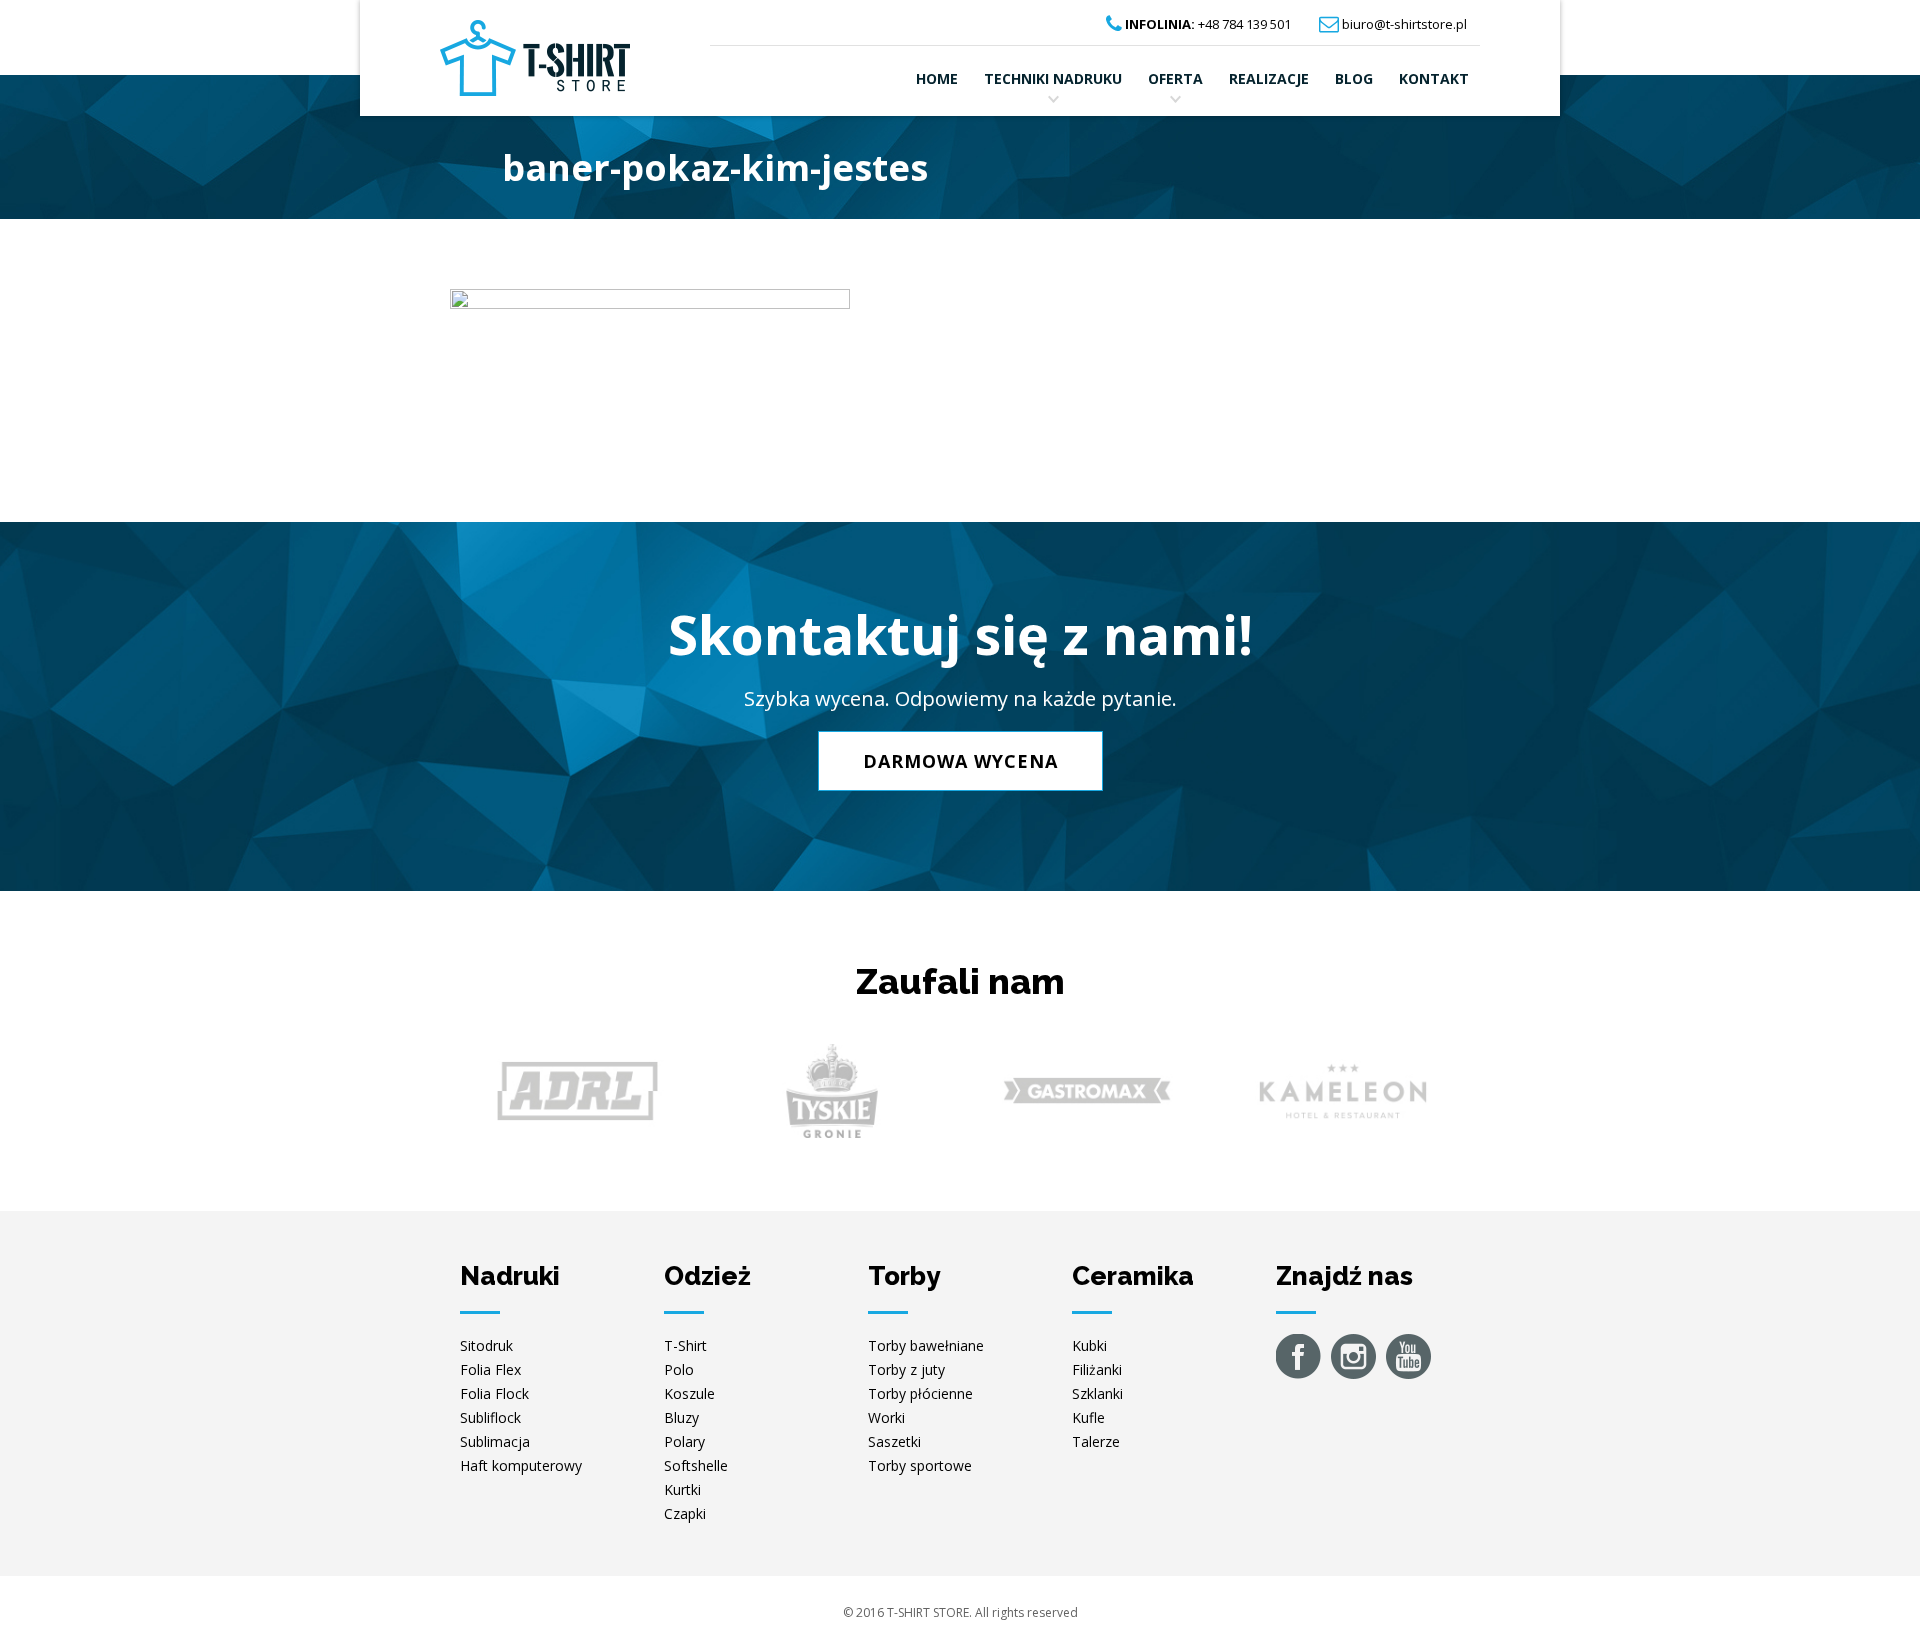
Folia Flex (490, 1369)
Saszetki (894, 1441)
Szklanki (1097, 1393)
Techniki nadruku (1053, 78)
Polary (684, 1441)
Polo (679, 1369)
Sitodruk (486, 1345)
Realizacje (1269, 78)
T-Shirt (685, 1345)
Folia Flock (494, 1393)
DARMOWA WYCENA (960, 761)
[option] (577, 1091)
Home (937, 78)
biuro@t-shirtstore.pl (1404, 24)
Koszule (689, 1393)
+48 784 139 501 (1208, 24)
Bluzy (681, 1417)
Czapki (685, 1513)
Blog (1354, 78)
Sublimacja (495, 1441)
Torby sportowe (920, 1465)
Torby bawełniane (926, 1345)
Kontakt (1434, 78)
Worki (886, 1417)
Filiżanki (1097, 1369)
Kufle (1088, 1417)
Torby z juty (906, 1369)
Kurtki (682, 1489)
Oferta (1175, 78)
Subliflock (490, 1417)
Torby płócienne (920, 1393)
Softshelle (696, 1465)
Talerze (1096, 1441)
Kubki (1089, 1345)
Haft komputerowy (521, 1465)
